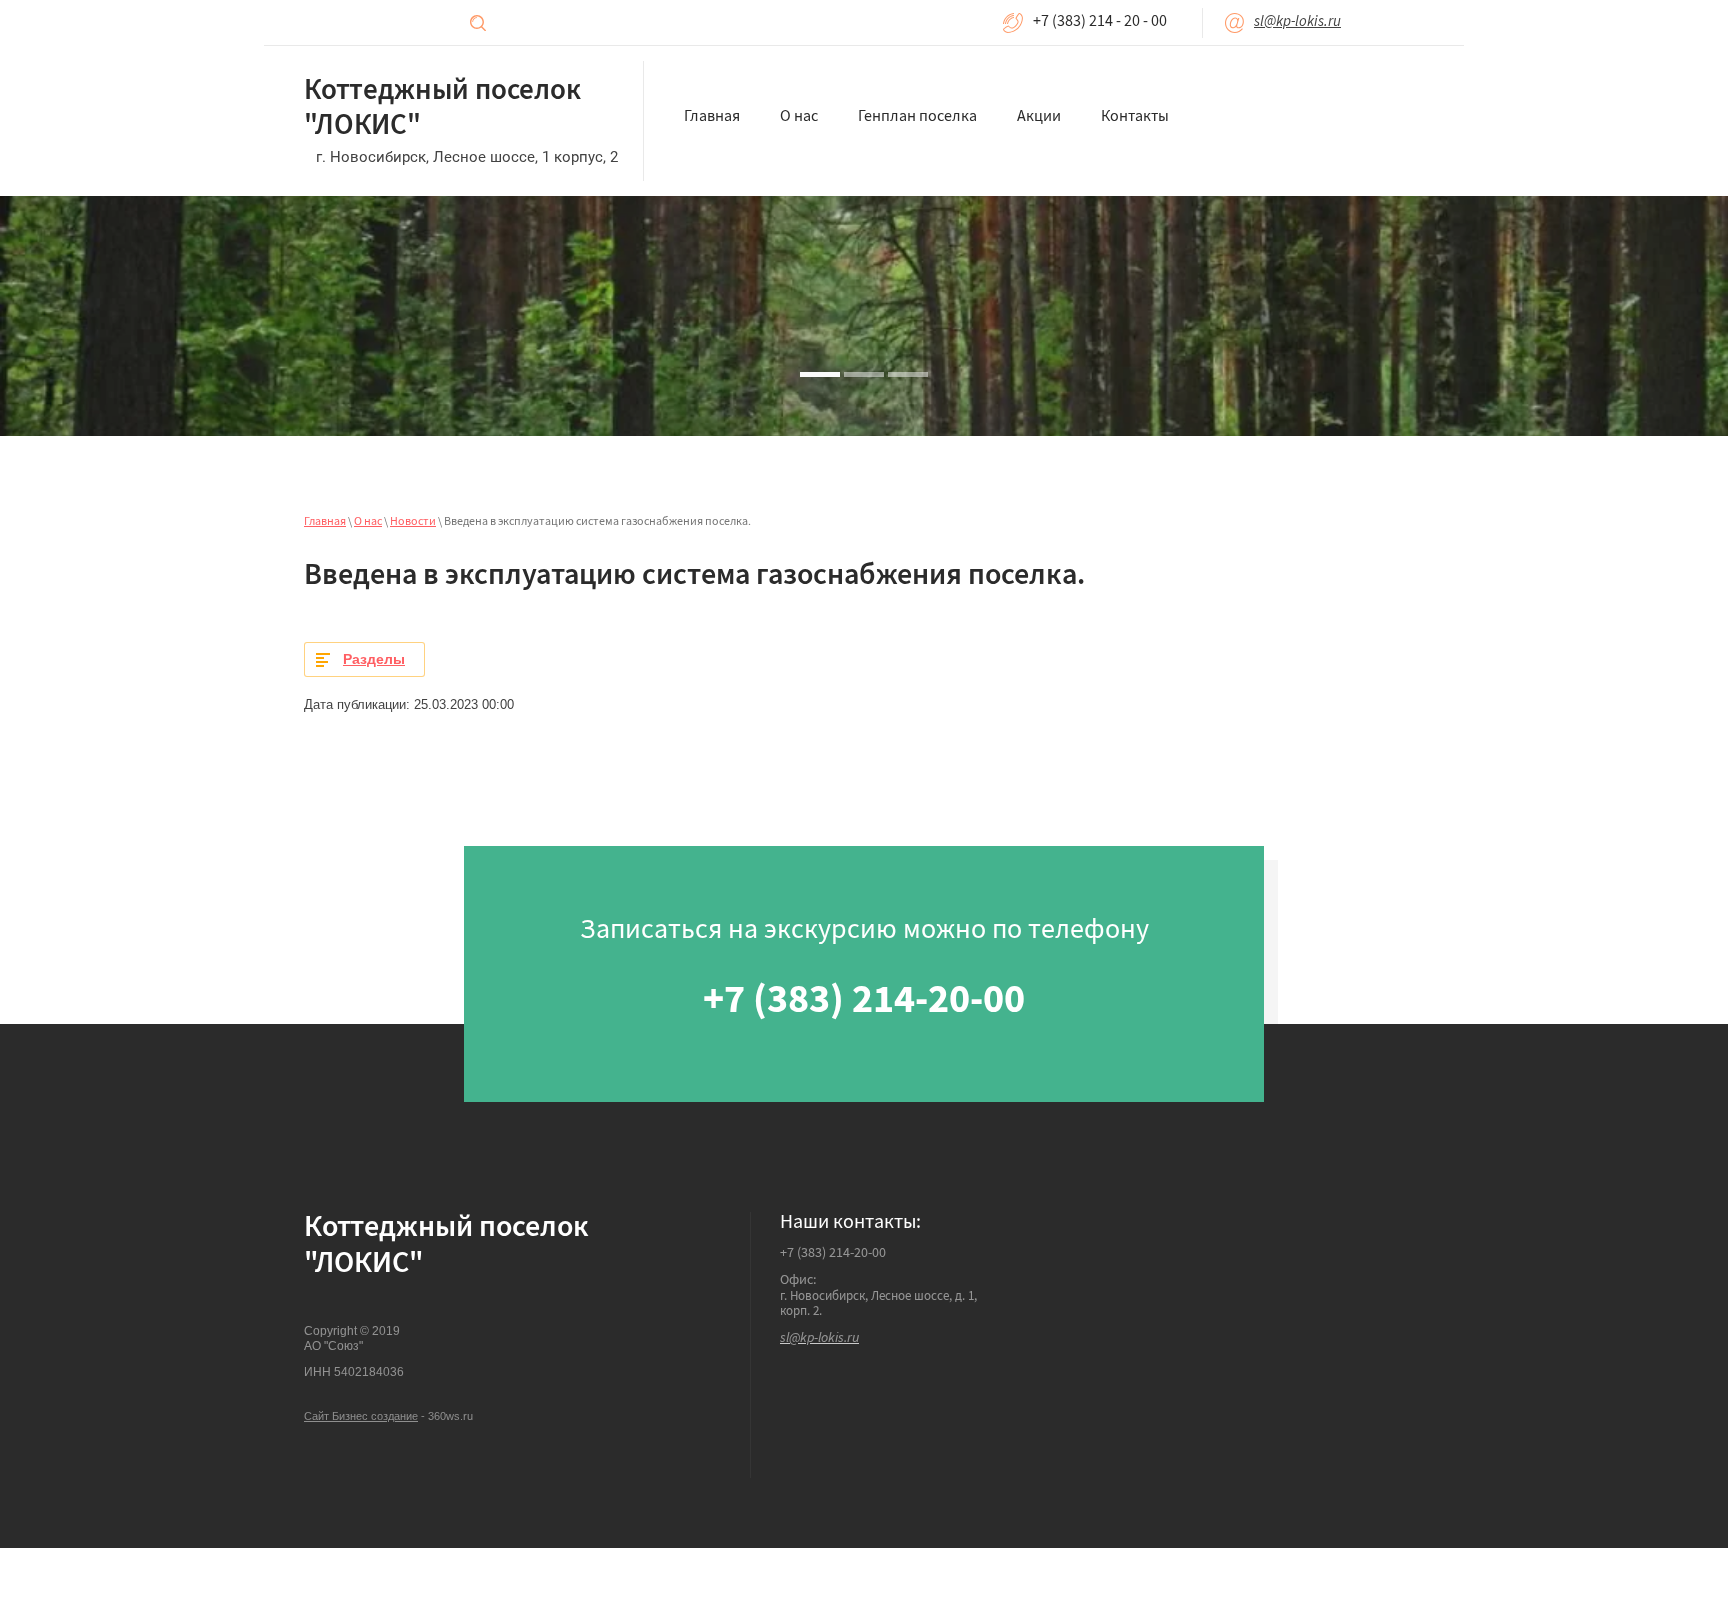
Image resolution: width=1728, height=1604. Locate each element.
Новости (413, 522)
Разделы (374, 659)
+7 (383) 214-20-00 (833, 1254)
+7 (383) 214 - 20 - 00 (1100, 23)
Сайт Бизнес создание (361, 1416)
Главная (325, 522)
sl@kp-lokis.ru (1297, 22)
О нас (368, 522)
